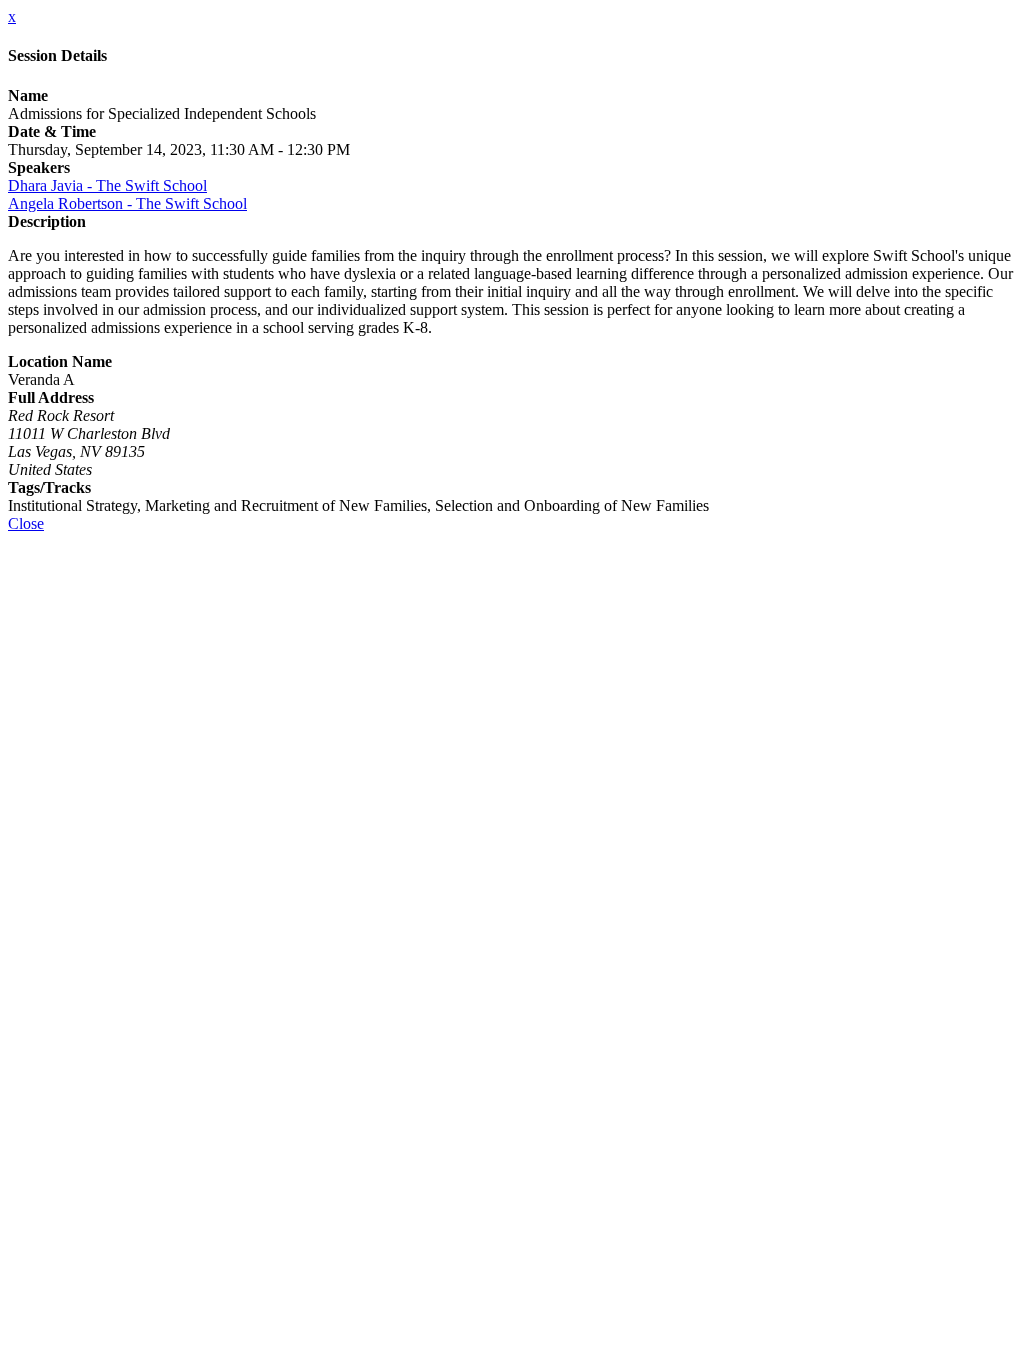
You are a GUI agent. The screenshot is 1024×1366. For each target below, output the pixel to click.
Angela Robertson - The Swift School (127, 203)
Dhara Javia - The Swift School (107, 185)
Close (26, 523)
